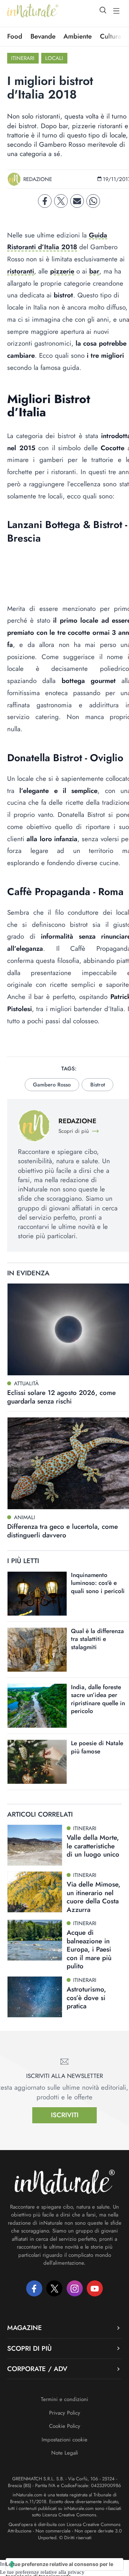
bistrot (98, 1085)
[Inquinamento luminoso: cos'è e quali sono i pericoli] (37, 1594)
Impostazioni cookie (64, 2440)
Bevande (43, 36)
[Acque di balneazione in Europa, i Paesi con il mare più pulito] (35, 1940)
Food (15, 36)
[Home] (33, 11)
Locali (54, 58)
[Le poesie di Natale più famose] (37, 1762)
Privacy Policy (65, 2413)
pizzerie (62, 271)
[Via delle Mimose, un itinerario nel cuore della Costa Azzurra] (35, 1892)
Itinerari (23, 58)
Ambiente (78, 36)
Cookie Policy (65, 2426)
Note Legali (65, 2453)
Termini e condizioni (64, 2399)
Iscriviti (65, 2115)
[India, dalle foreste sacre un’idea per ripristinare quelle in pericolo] (37, 1706)
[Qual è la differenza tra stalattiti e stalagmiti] (37, 1650)
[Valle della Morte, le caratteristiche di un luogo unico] (35, 1845)
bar (94, 271)
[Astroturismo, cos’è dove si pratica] (35, 1997)
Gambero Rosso (52, 1085)
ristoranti (21, 271)
